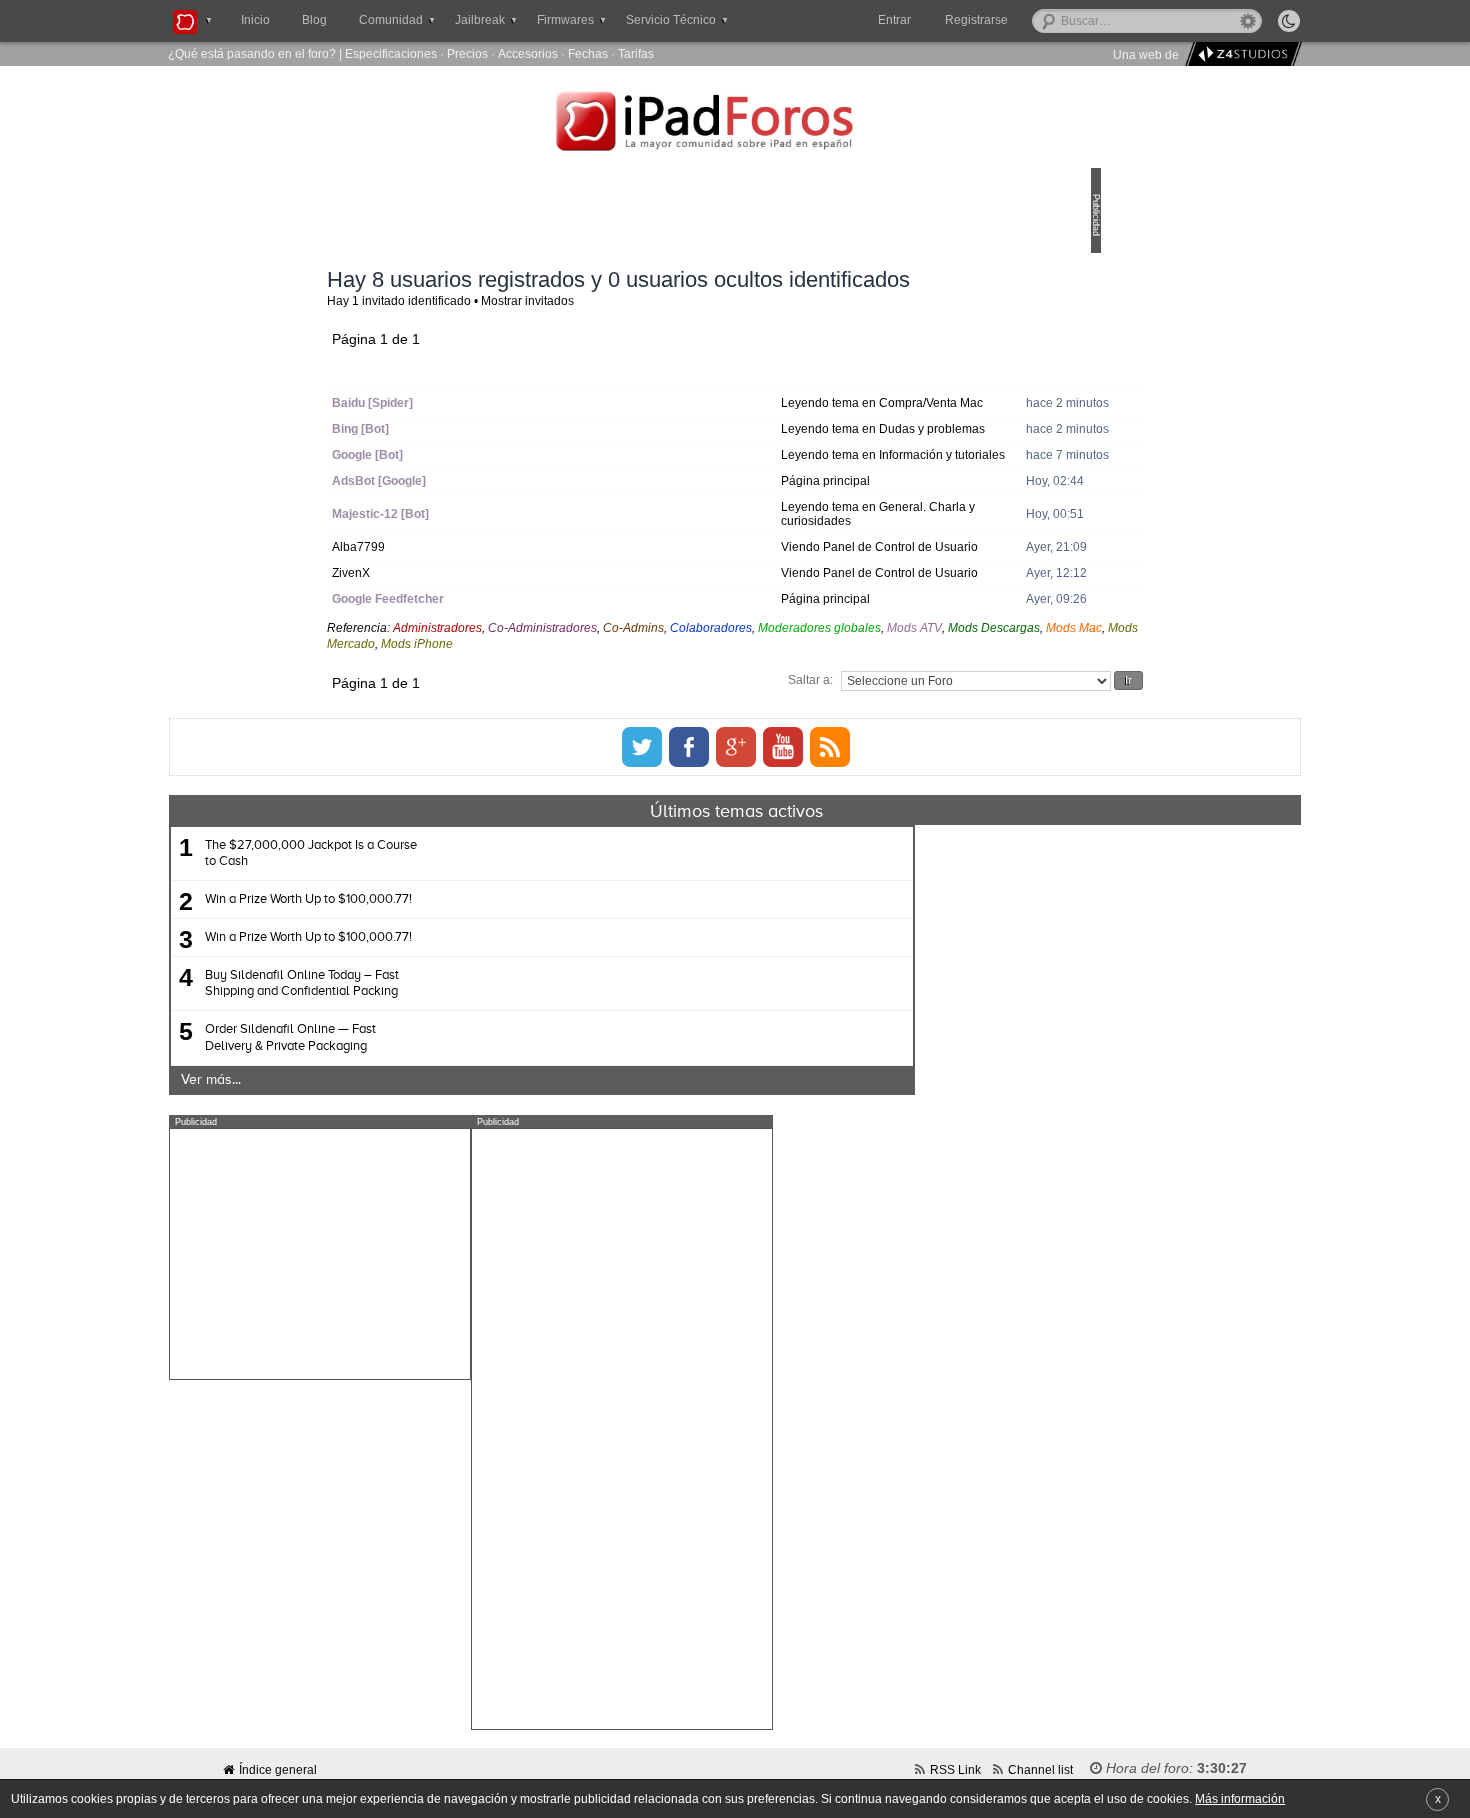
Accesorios (528, 53)
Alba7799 (497, 621)
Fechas (588, 53)
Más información (1240, 1798)
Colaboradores (850, 723)
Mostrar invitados (666, 326)
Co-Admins (772, 723)
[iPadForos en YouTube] (783, 843)
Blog (314, 20)
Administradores (576, 723)
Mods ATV (546, 739)
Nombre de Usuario (528, 397)
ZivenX (490, 661)
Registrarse (1040, 20)
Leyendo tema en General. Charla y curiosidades (828, 581)
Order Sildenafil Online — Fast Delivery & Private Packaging (483, 1133)
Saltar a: (671, 775)
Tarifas (636, 53)
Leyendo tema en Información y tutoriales (819, 515)
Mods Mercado (780, 739)
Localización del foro (824, 397)
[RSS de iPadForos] (830, 843)
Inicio (255, 20)
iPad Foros (735, 124)
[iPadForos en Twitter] (642, 843)
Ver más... (404, 1176)
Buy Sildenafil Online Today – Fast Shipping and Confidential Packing (495, 1079)
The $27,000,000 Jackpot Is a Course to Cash (504, 949)
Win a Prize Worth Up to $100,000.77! (501, 995)
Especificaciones (391, 53)
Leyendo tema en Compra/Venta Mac (808, 435)
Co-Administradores (681, 723)
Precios (467, 53)
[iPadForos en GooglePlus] (736, 843)
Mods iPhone (863, 739)
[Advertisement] (513, 1350)
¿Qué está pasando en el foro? (252, 53)
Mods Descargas (626, 739)
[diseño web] (1240, 54)
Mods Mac (706, 739)
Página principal (800, 548)
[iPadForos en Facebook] (689, 843)
